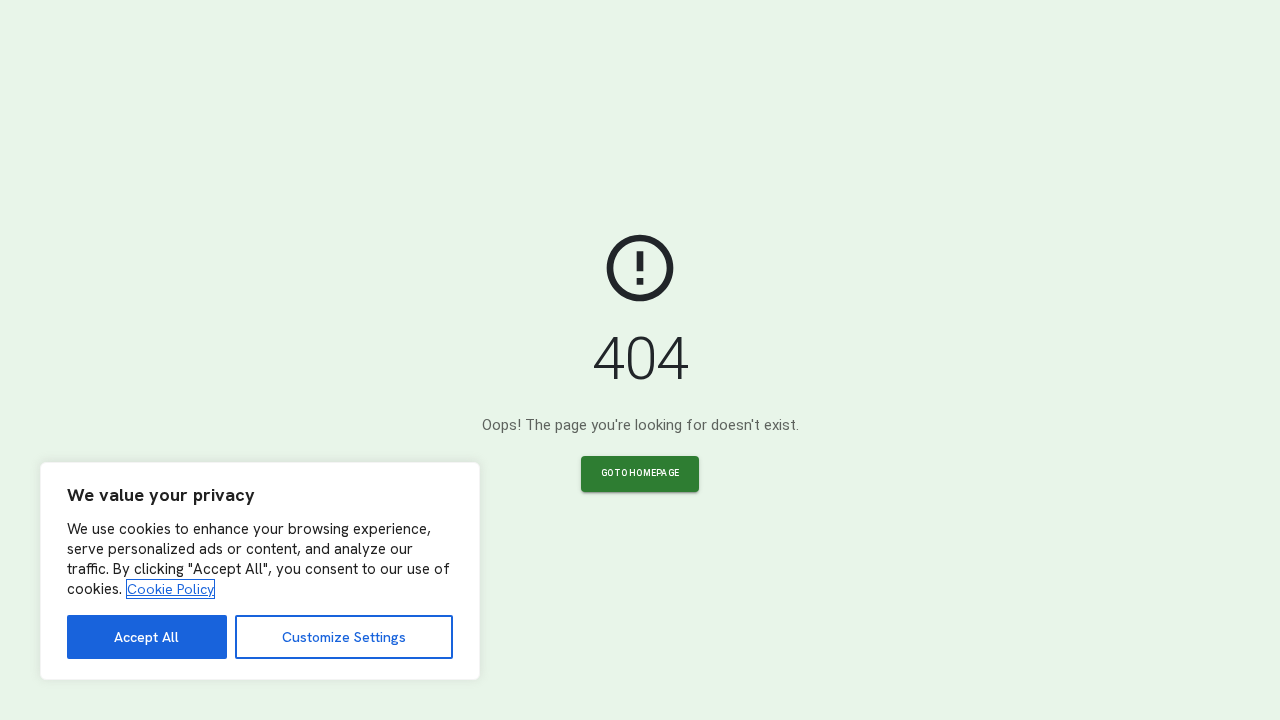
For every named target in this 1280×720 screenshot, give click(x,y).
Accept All (146, 637)
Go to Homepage (640, 473)
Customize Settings (344, 637)
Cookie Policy (170, 589)
